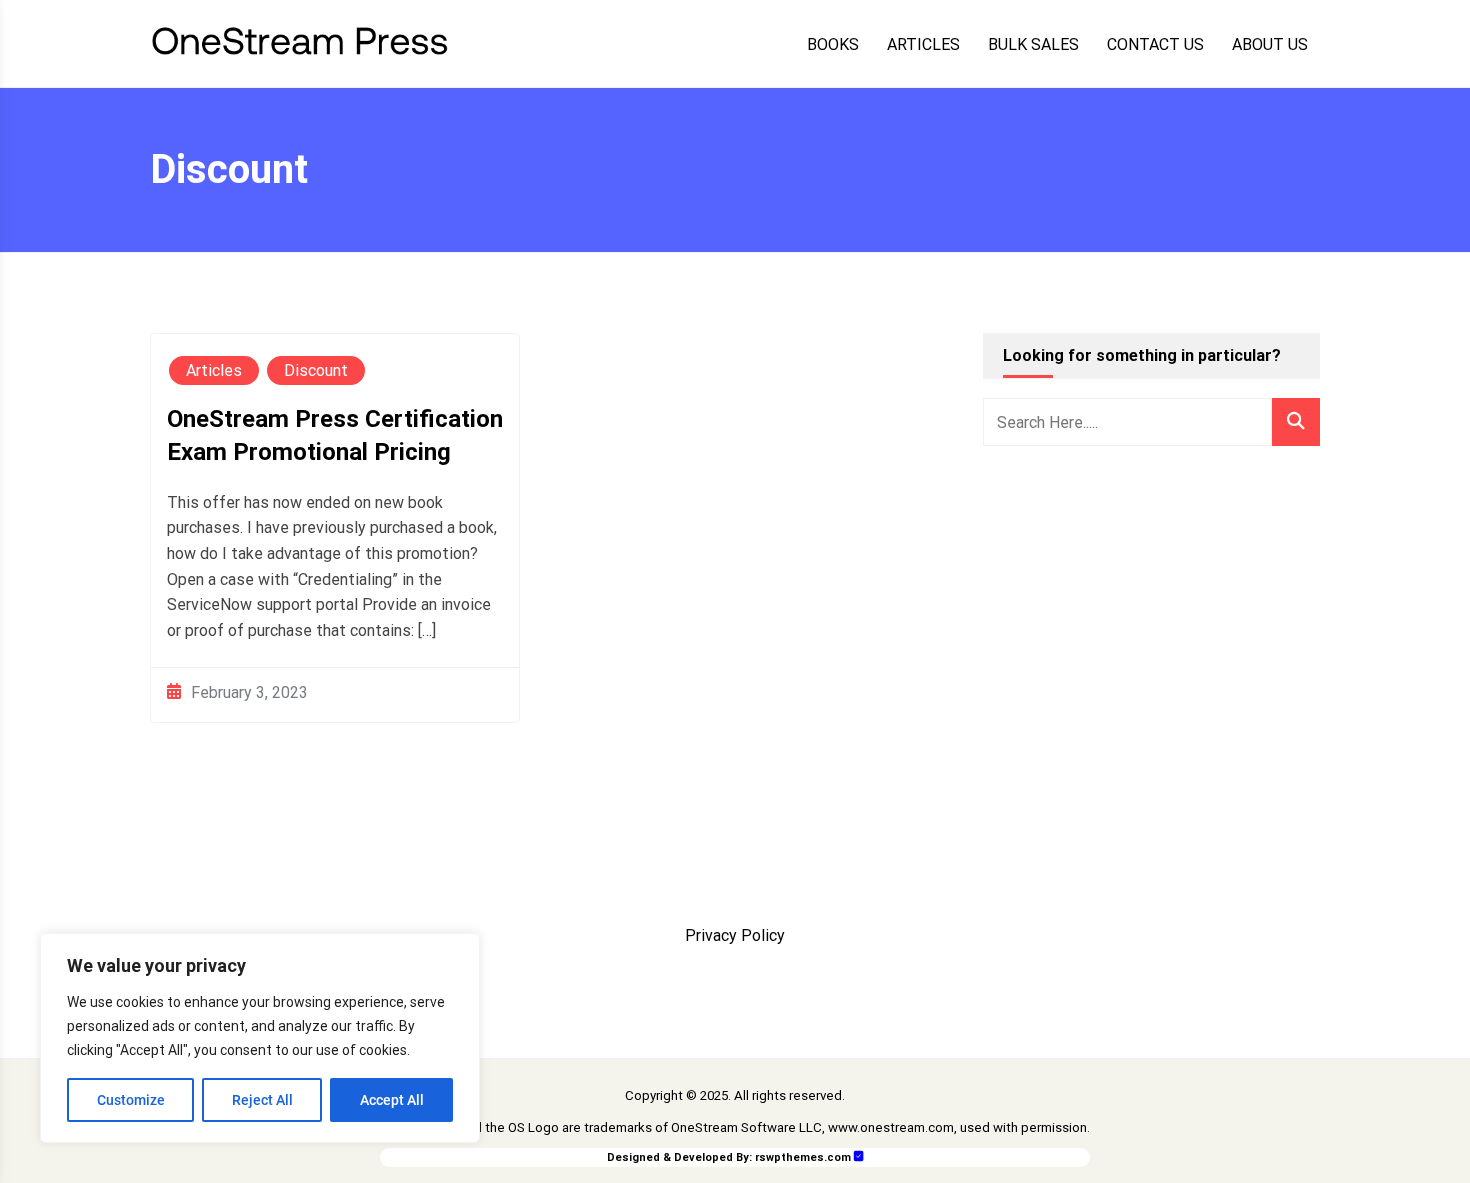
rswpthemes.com (803, 1157)
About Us (1270, 45)
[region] (260, 1038)
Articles (923, 45)
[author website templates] (859, 1156)
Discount (316, 370)
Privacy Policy (735, 935)
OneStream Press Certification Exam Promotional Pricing (335, 436)
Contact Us (1155, 45)
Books (833, 45)
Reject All (262, 1100)
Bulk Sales (1033, 45)
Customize (131, 1100)
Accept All (392, 1100)
